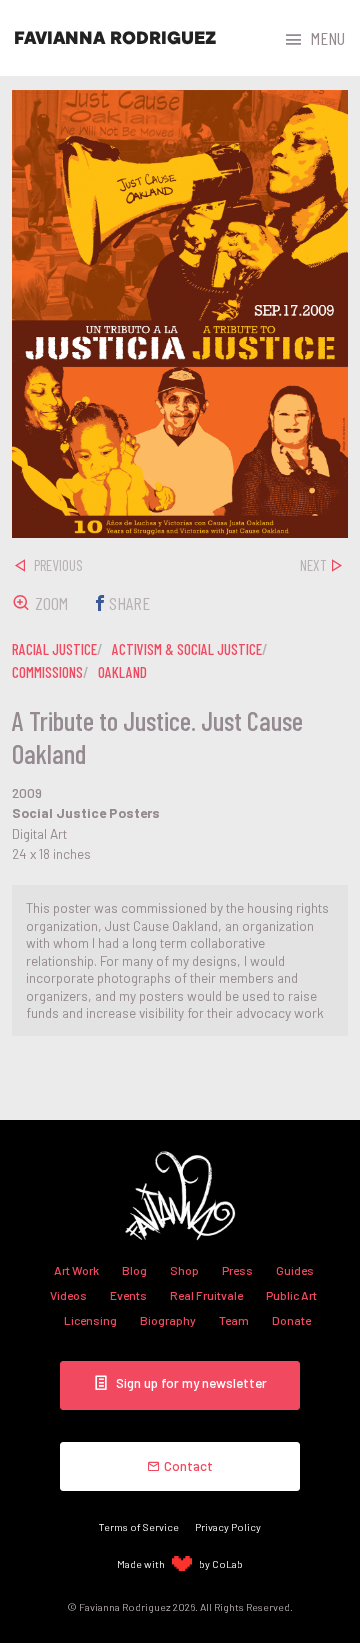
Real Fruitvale (206, 1295)
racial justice (54, 649)
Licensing (90, 1320)
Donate (291, 1320)
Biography (168, 1320)
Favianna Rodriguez (115, 38)
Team (234, 1320)
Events (128, 1295)
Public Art (291, 1295)
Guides (295, 1270)
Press (237, 1270)
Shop (184, 1270)
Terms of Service (139, 1526)
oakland (122, 672)
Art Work (76, 1270)
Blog (134, 1270)
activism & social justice (187, 649)
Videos (68, 1295)
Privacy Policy (228, 1526)
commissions (47, 672)
